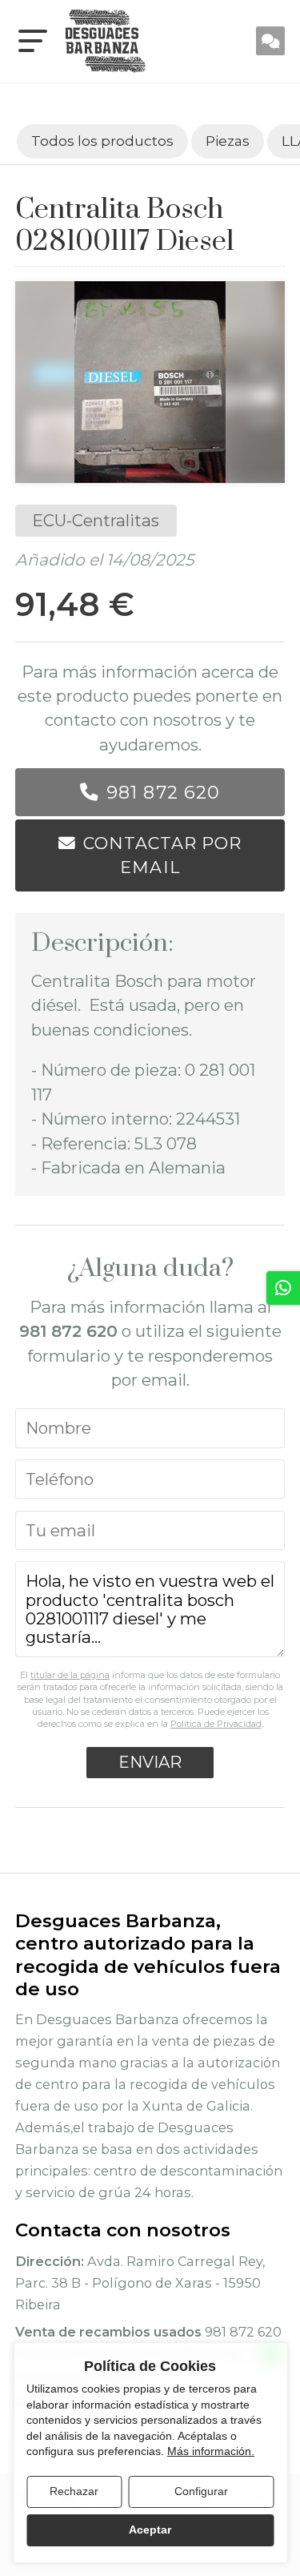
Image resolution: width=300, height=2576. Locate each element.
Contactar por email (162, 855)
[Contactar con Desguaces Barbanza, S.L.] (270, 41)
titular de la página (70, 1675)
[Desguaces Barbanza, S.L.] (106, 41)
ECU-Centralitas (96, 520)
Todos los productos (102, 141)
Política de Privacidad (216, 1724)
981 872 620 (163, 792)
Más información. (211, 2451)
